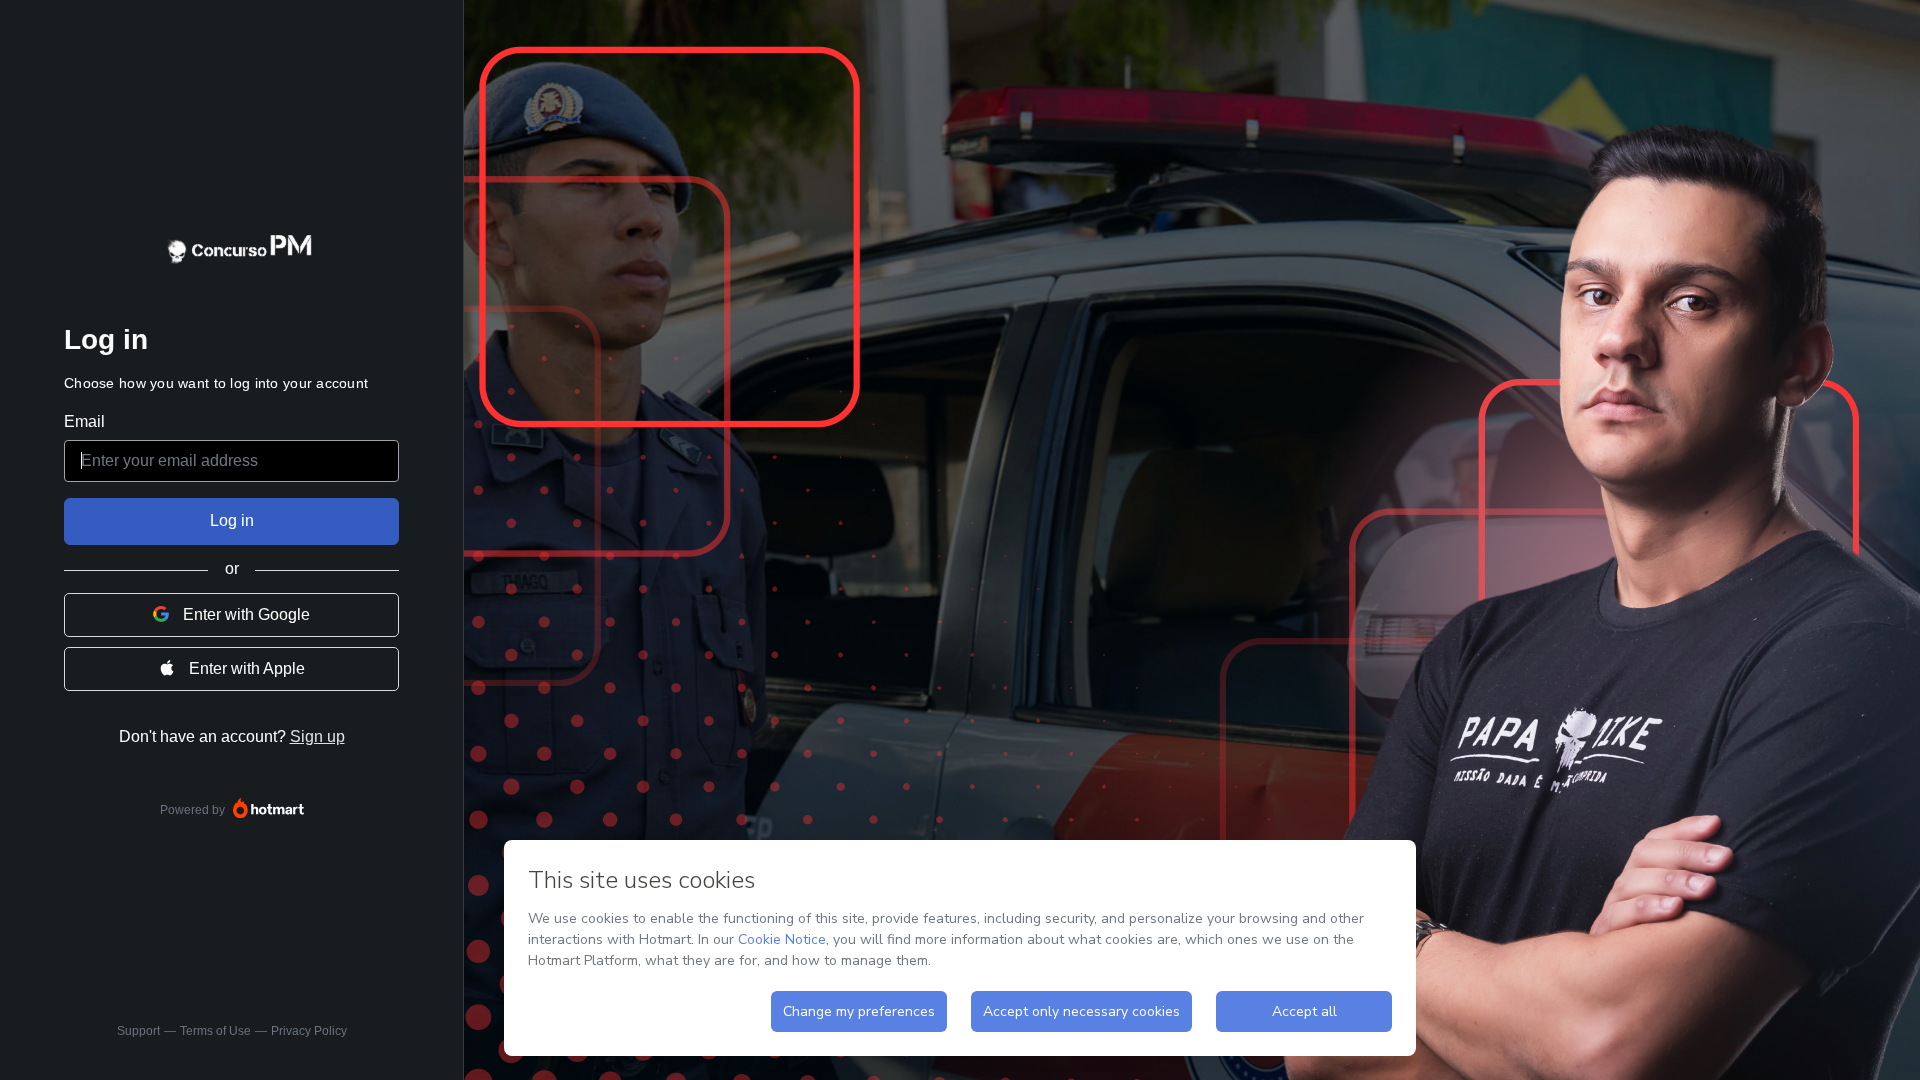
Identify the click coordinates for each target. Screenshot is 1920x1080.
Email (84, 421)
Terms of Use (215, 1031)
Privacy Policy (309, 1031)
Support (138, 1031)
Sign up (317, 736)
